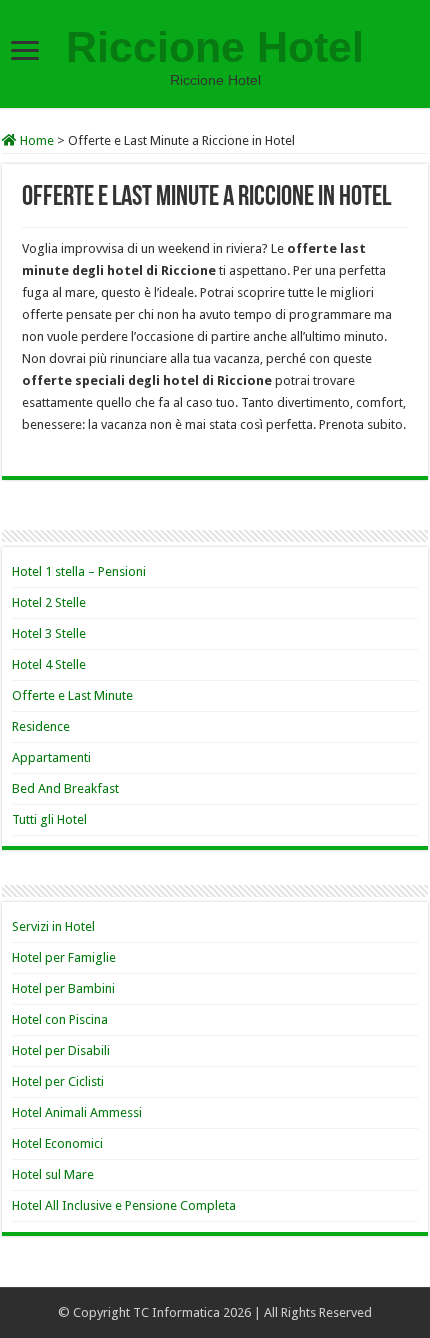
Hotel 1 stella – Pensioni (79, 571)
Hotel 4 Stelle (49, 664)
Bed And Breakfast (65, 788)
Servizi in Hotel (53, 926)
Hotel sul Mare (53, 1174)
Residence (41, 726)
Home (35, 140)
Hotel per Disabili (61, 1050)
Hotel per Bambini (63, 988)
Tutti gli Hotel (49, 819)
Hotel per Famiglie (64, 957)
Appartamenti (51, 757)
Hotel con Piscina (60, 1019)
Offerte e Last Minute (72, 695)
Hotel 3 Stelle (49, 633)
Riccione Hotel (215, 47)
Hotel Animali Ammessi (77, 1112)
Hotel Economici (57, 1143)
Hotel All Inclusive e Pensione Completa (124, 1205)
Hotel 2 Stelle (49, 602)
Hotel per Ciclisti (58, 1081)
